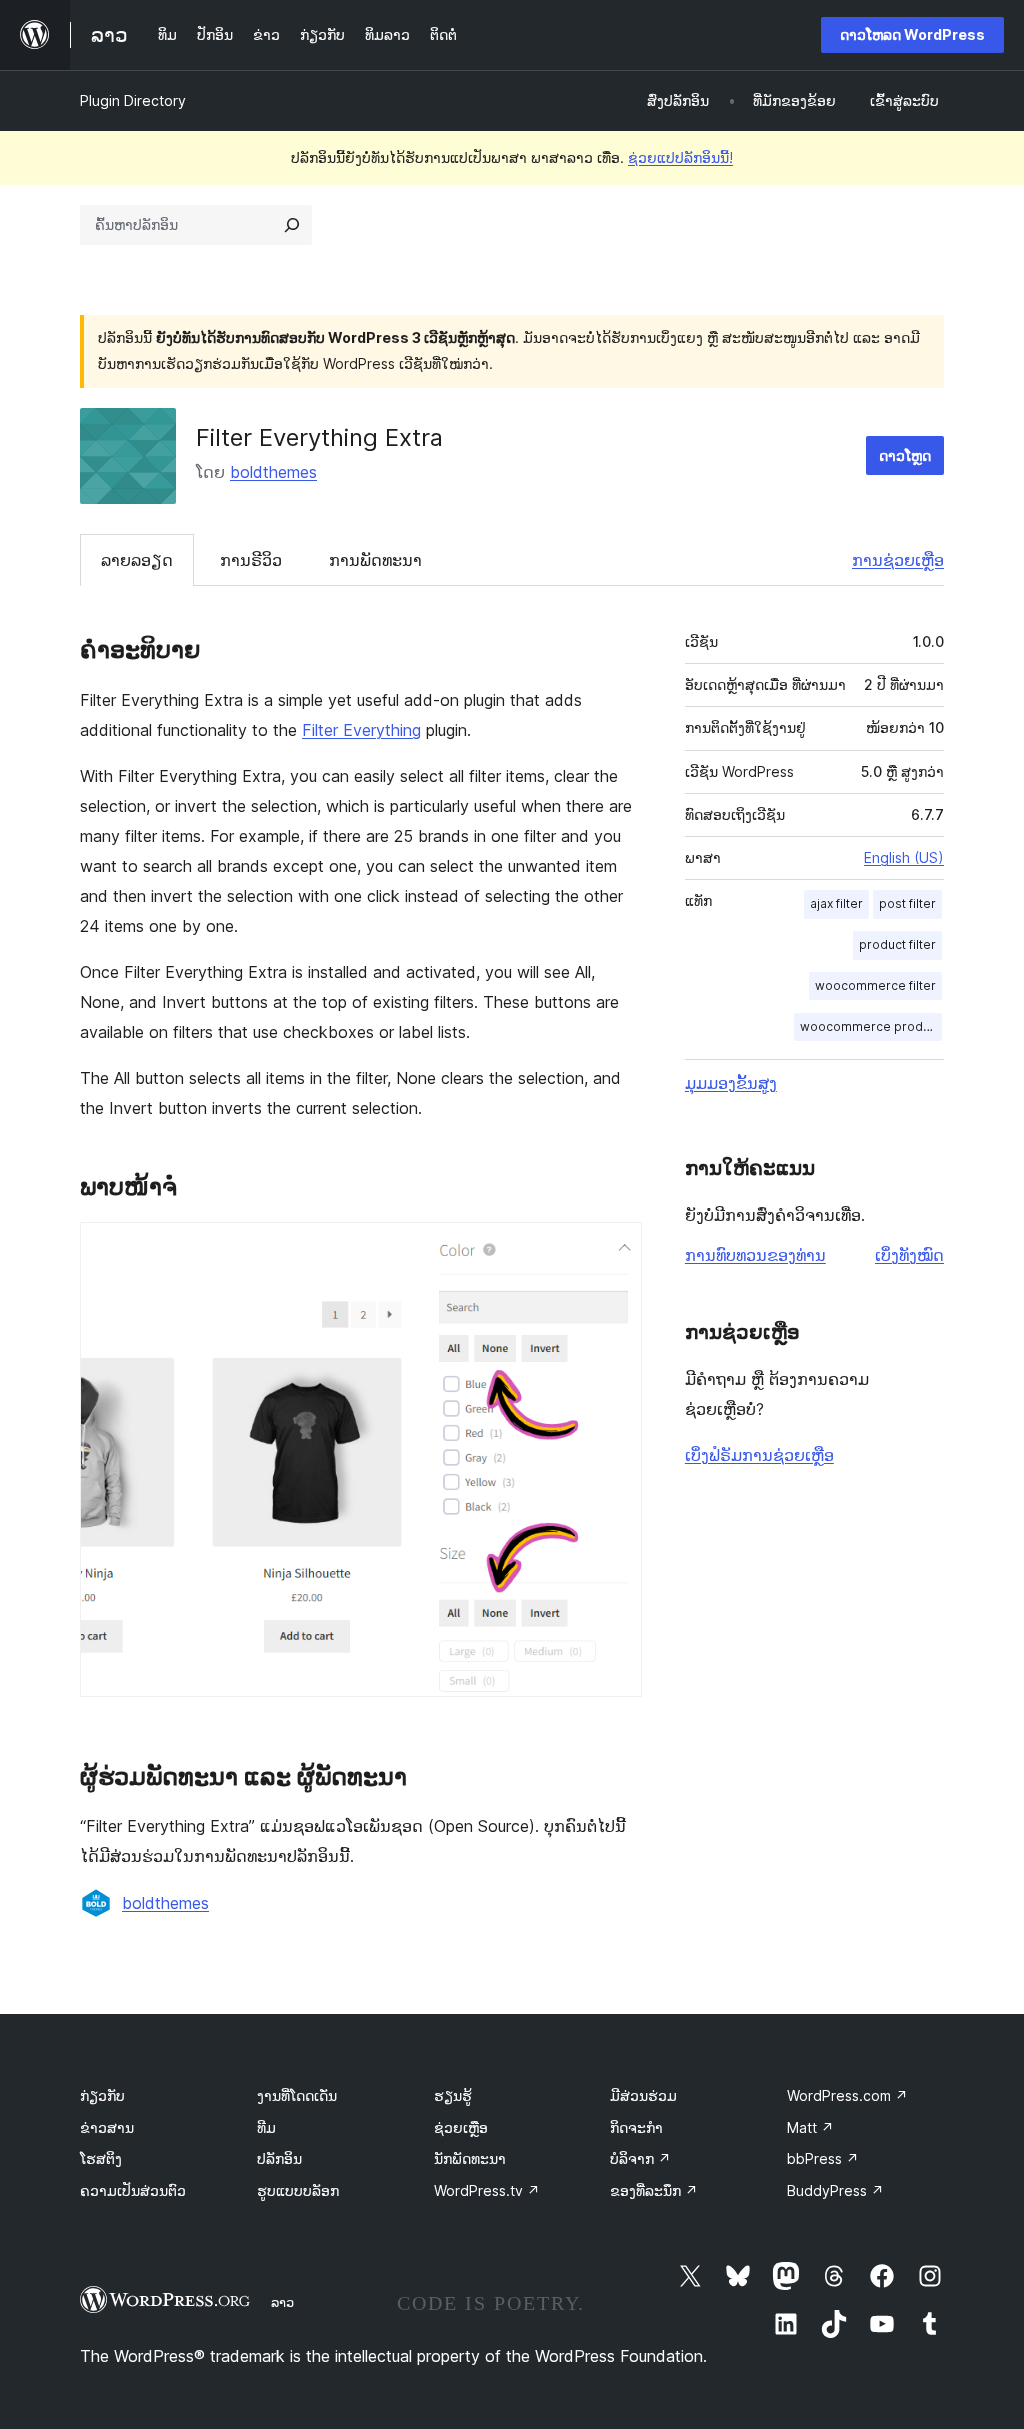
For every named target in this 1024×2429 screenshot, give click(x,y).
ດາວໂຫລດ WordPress (912, 34)
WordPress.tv (487, 2190)
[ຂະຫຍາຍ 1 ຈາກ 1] (615, 1249)
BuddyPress (835, 2190)
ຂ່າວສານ (107, 2127)
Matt (810, 2127)
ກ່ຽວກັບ (102, 2095)
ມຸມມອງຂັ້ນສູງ (731, 1083)
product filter (897, 944)
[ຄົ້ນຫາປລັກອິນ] (292, 225)
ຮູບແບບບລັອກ (298, 2190)
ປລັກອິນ (279, 2158)
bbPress (823, 2158)
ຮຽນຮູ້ (453, 2095)
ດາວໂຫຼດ (905, 455)
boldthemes (273, 472)
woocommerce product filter (871, 1026)
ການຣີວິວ (251, 560)
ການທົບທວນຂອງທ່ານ (755, 1255)
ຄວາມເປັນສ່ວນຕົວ (133, 2190)
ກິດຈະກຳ (636, 2127)
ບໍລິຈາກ (640, 2158)
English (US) (904, 857)
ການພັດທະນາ (375, 560)
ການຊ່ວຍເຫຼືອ (898, 560)
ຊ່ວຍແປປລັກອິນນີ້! (680, 157)
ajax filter (836, 903)
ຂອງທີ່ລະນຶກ (654, 2190)
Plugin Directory (133, 100)
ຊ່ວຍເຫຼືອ (461, 2127)
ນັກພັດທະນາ (470, 2158)
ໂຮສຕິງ (101, 2158)
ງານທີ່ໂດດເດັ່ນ (297, 2095)
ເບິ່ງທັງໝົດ (909, 1255)
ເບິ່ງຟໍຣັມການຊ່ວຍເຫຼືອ (759, 1455)
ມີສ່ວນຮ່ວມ (643, 2095)
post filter (907, 903)
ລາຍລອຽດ (137, 560)
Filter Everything (361, 730)
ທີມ (266, 2127)
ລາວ (282, 2302)
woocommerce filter (875, 985)
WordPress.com (847, 2095)
